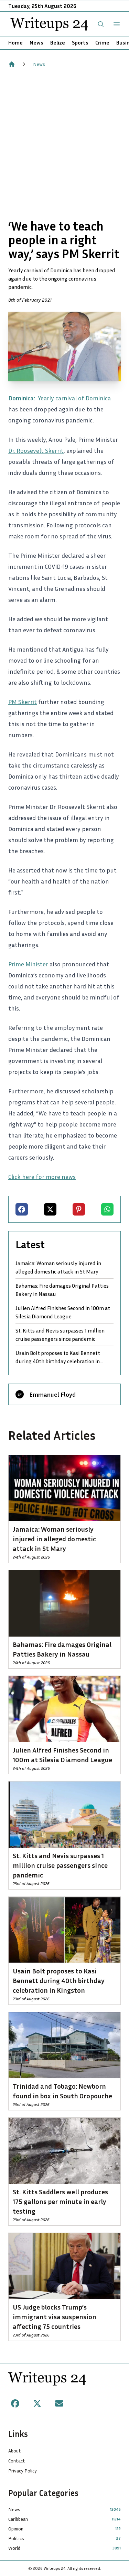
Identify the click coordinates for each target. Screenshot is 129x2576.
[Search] (101, 24)
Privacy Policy (23, 2471)
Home (15, 42)
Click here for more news (42, 1177)
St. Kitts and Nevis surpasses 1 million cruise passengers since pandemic (60, 1335)
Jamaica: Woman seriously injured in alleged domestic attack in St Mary (58, 1267)
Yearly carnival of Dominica (74, 398)
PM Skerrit (23, 702)
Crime (102, 42)
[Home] (12, 64)
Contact (17, 2461)
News (36, 42)
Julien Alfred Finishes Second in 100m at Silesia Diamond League (63, 1312)
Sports (80, 42)
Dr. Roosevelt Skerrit (36, 450)
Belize (58, 42)
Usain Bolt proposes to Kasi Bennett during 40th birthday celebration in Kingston (58, 1357)
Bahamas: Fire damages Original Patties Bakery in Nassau (62, 1290)
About (15, 2451)
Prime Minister (28, 964)
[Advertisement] (64, 143)
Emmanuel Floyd (52, 1394)
